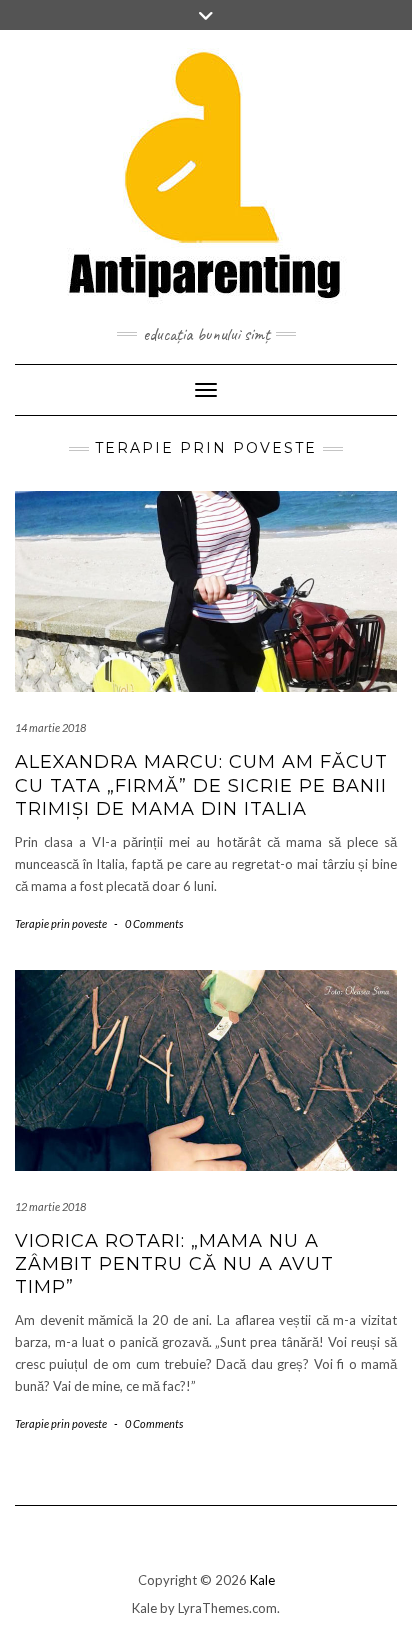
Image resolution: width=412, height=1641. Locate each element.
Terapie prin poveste (61, 923)
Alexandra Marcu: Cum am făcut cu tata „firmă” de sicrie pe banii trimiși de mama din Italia (201, 785)
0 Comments (154, 923)
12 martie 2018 (50, 1206)
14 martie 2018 (50, 727)
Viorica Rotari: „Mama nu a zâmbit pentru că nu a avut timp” (174, 1264)
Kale (262, 1580)
